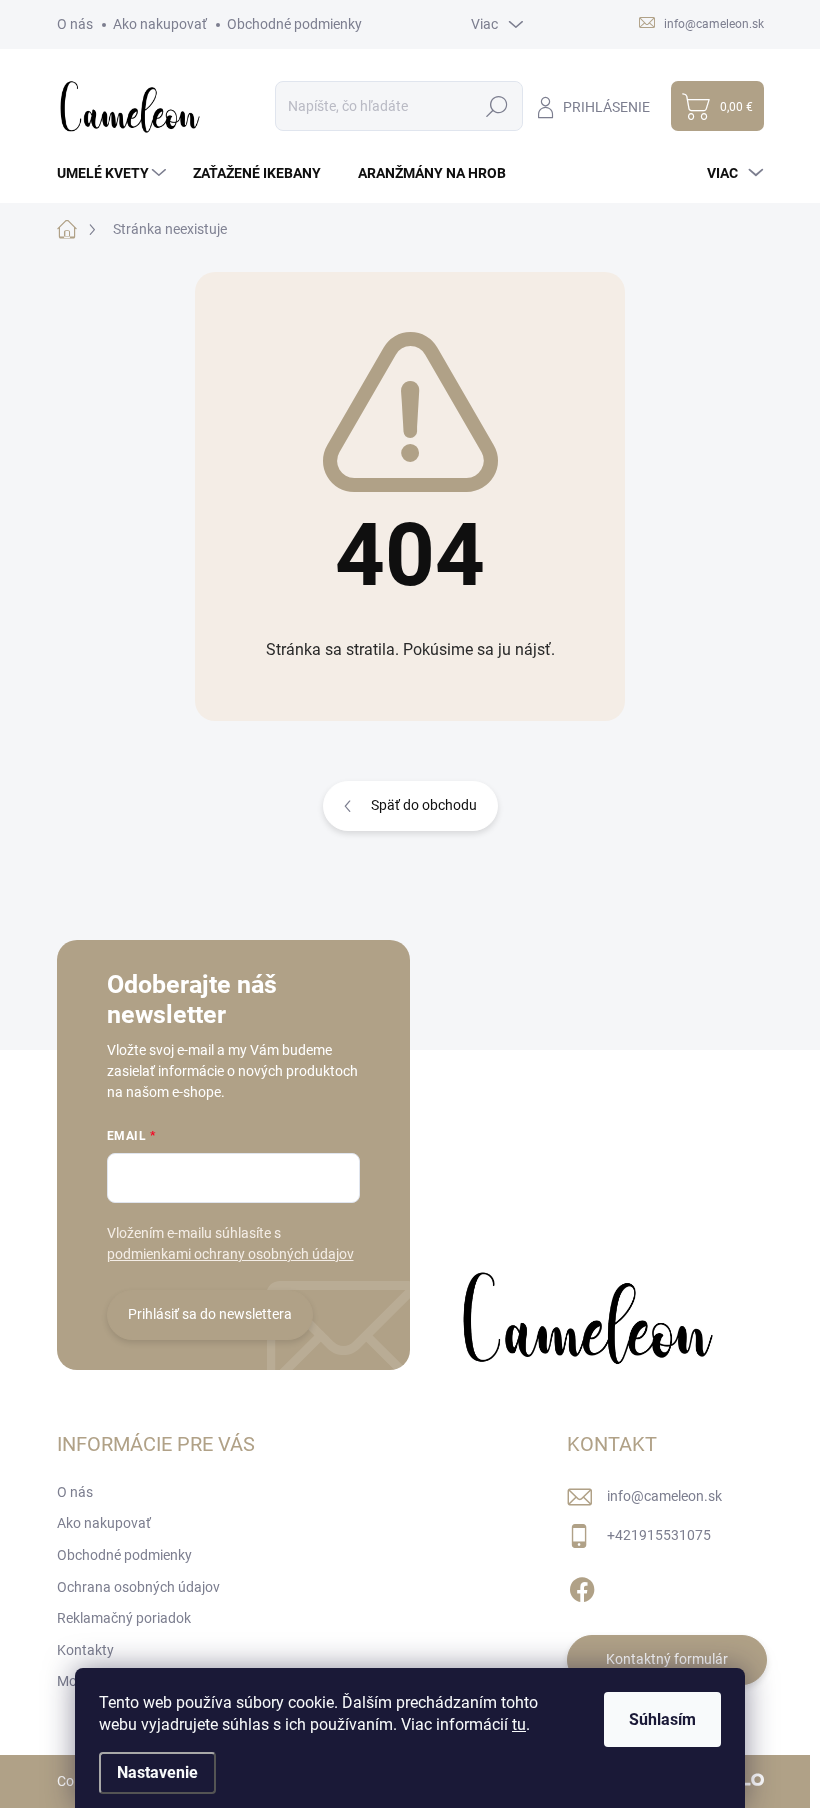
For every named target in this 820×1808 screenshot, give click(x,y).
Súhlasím (662, 1719)
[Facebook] (582, 1586)
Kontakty (85, 1650)
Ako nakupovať (160, 24)
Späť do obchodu (424, 805)
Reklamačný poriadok (124, 1618)
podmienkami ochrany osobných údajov (230, 1254)
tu (519, 1724)
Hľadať (497, 106)
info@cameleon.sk (664, 1496)
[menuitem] (114, 173)
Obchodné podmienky (294, 24)
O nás (75, 24)
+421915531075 (659, 1535)
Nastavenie (157, 1772)
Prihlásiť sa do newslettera (210, 1314)
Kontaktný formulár (667, 1659)
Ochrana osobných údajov (138, 1587)
